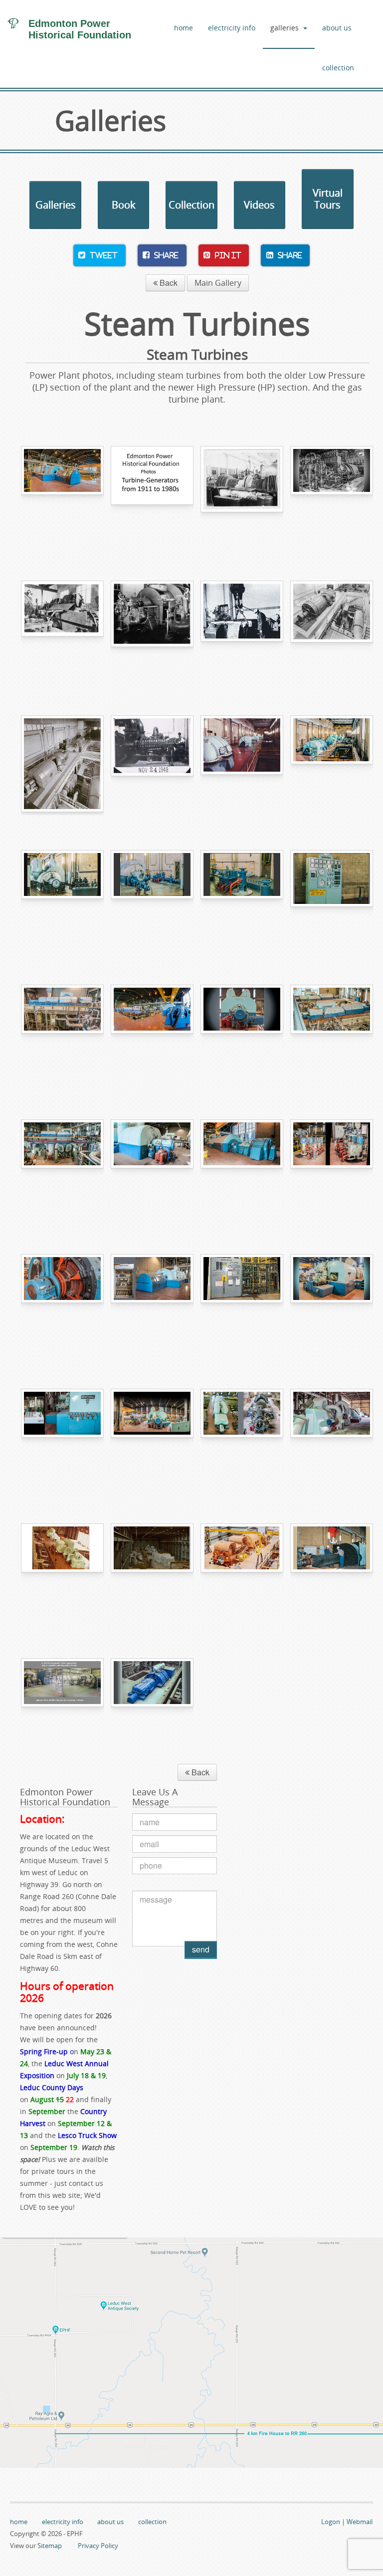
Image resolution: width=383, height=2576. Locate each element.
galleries (285, 28)
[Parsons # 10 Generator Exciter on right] (242, 1169)
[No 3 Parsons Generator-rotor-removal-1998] (332, 1573)
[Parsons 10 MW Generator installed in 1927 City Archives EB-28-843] (62, 631)
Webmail (360, 2522)
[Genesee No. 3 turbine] (152, 1708)
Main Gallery (218, 283)
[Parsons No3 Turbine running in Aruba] (62, 1708)
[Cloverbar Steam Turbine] (332, 1439)
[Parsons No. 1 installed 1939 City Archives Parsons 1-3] (332, 631)
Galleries (56, 205)
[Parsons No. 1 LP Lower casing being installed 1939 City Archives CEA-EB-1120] (242, 631)
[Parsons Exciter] (62, 1304)
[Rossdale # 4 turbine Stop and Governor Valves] (242, 900)
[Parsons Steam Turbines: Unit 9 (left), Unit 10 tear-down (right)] (242, 1439)
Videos (259, 205)
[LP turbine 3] (62, 900)
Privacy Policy (98, 2546)
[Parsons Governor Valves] (332, 1169)
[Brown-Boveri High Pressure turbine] (332, 1304)
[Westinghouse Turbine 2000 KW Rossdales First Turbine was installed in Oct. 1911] (242, 496)
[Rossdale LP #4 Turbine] (152, 900)
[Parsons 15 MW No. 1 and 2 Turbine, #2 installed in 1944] (62, 765)
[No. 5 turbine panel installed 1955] (332, 900)
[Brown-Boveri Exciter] (152, 1304)
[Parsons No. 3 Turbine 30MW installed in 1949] (152, 765)
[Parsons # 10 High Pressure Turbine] (152, 1169)
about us (337, 28)
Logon (331, 2522)
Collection (191, 205)
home (184, 28)
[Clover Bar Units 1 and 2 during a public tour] (62, 1573)
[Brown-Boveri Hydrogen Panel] (242, 1304)
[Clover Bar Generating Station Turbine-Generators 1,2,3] (152, 1573)
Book (124, 205)
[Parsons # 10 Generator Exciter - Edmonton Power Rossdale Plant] (152, 1035)
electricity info (232, 28)
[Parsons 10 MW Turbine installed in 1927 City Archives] (152, 631)
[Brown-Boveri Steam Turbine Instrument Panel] (62, 1439)
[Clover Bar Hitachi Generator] (242, 1573)
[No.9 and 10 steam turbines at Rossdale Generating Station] (332, 1035)
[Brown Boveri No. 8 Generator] (62, 496)
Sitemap (50, 2546)
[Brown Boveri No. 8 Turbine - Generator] (62, 1035)
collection (338, 68)
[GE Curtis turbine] (332, 496)
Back (168, 283)
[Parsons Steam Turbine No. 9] (152, 1439)
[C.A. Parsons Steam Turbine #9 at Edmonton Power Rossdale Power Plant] (242, 1035)
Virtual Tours (328, 199)
